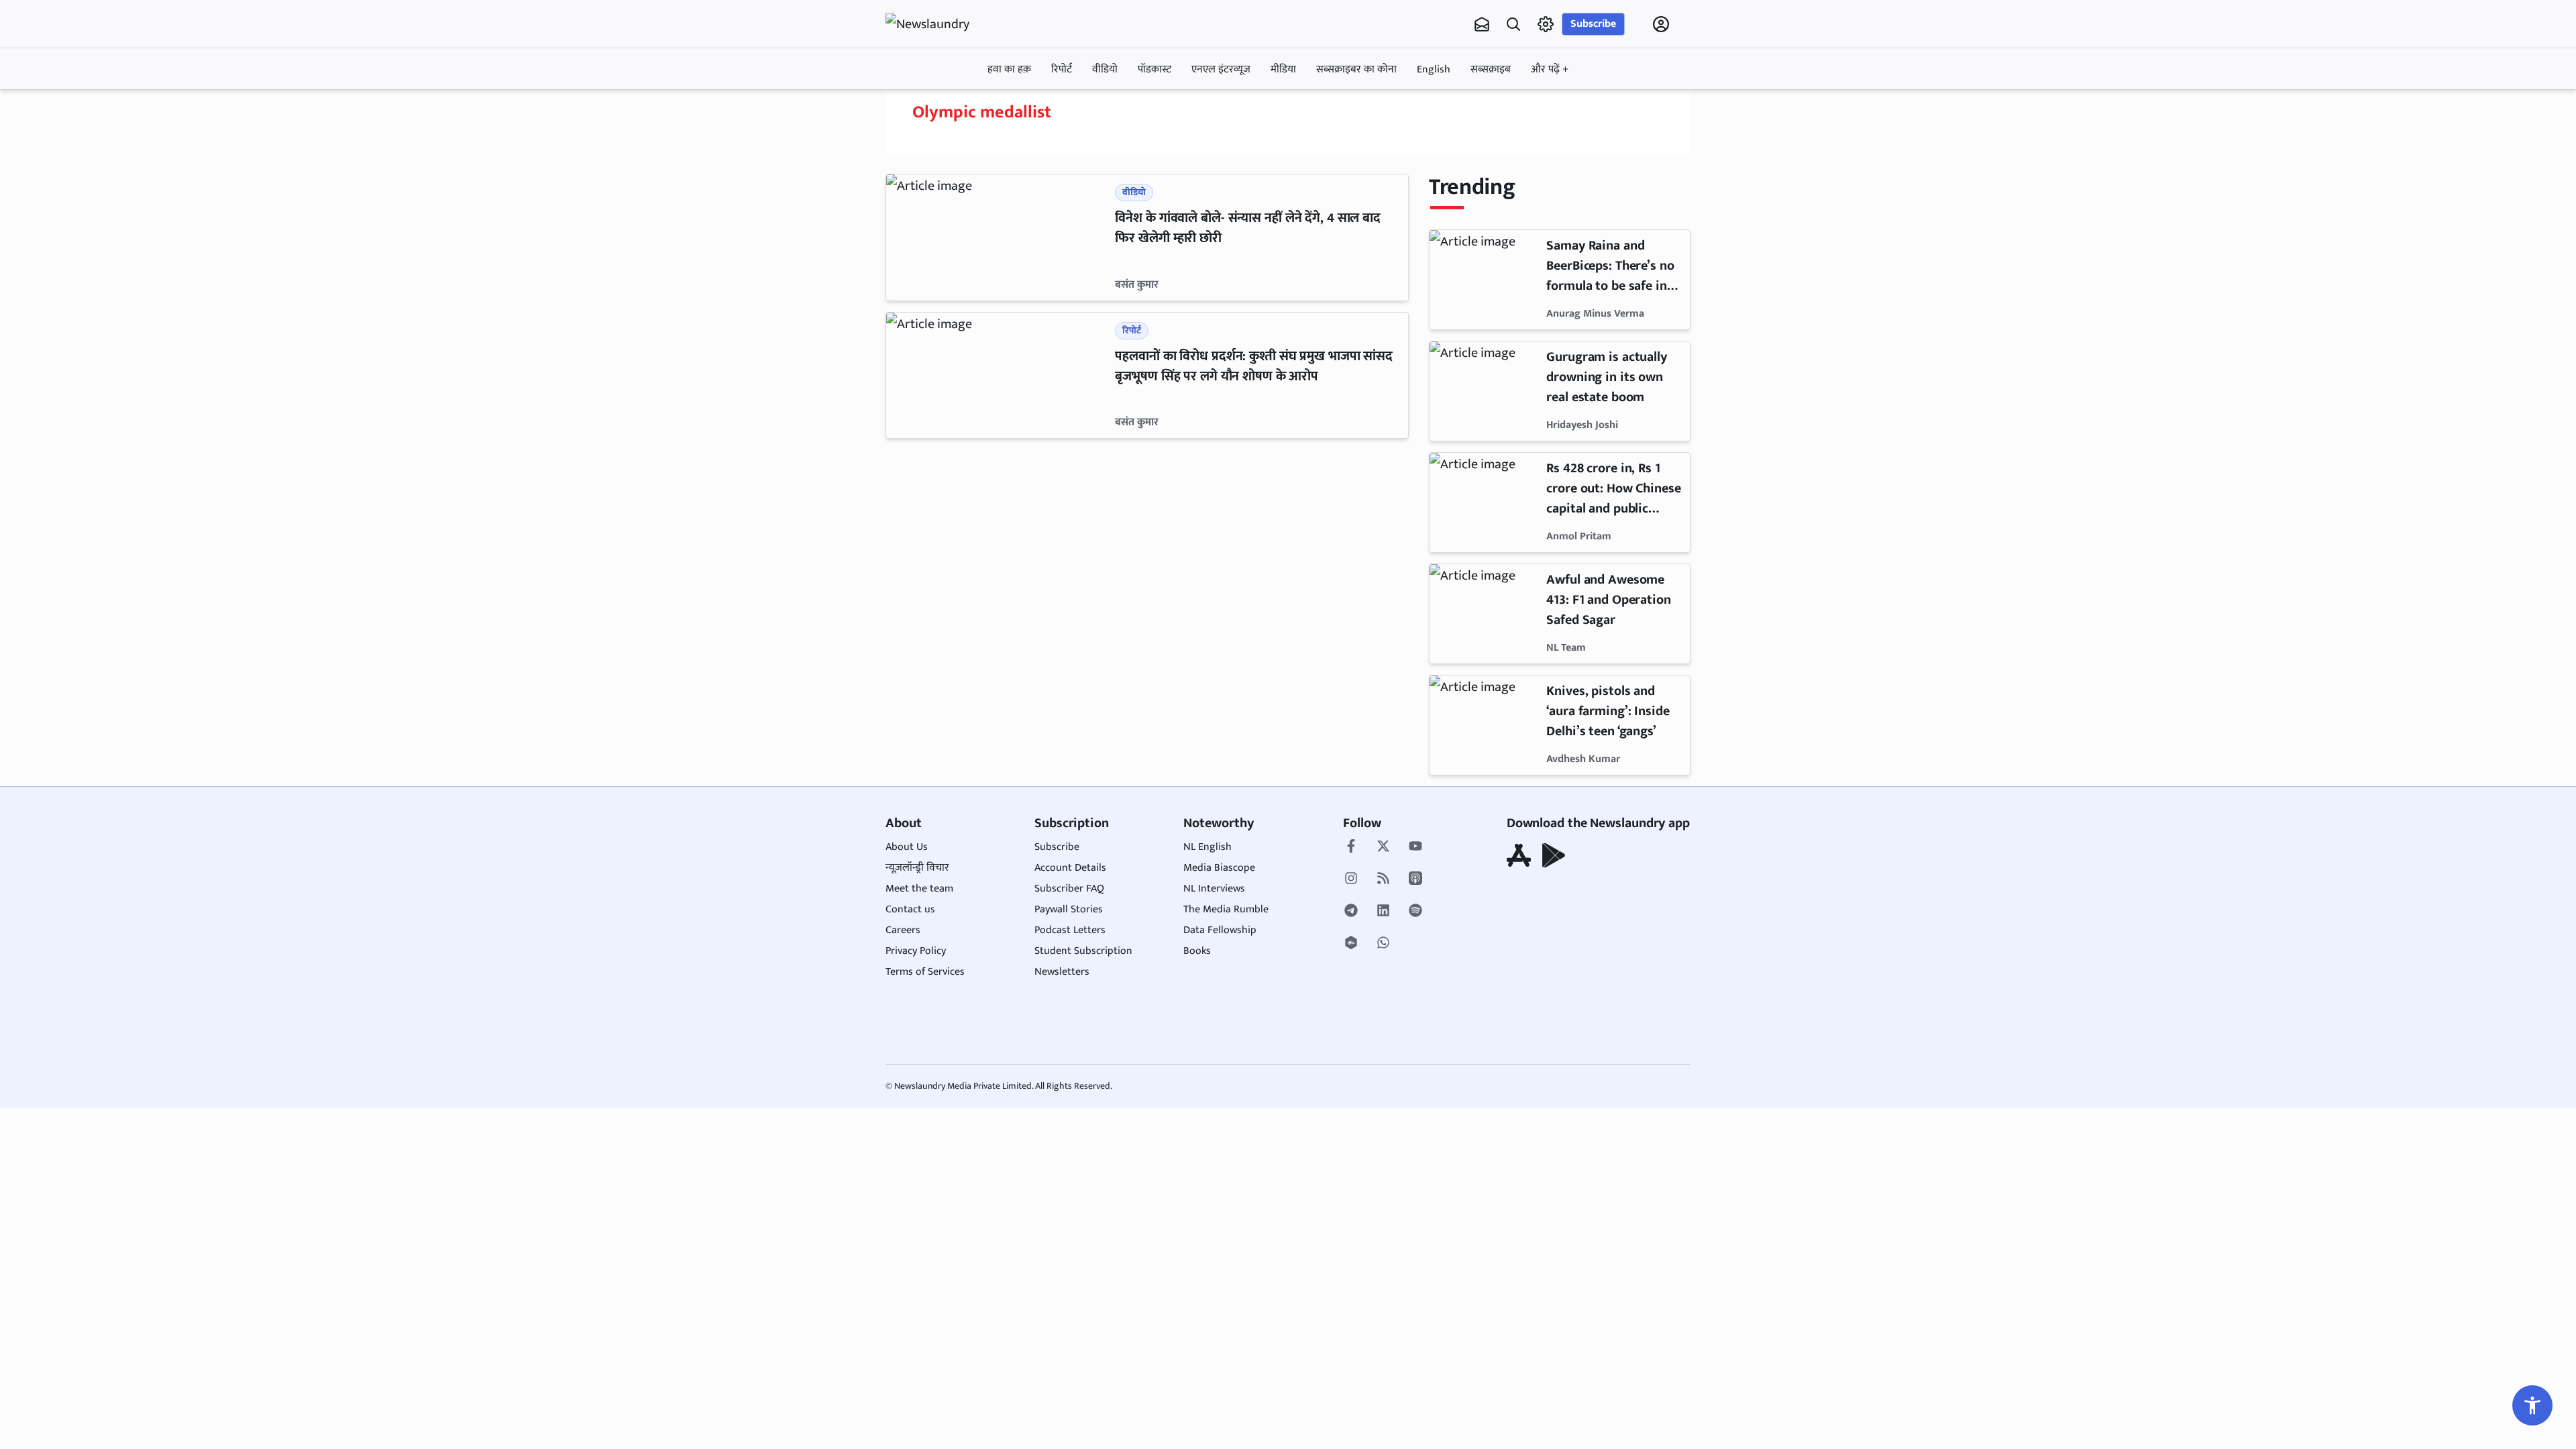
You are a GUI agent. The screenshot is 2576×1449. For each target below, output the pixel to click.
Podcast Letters (1070, 930)
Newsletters (1062, 972)
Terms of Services (925, 972)
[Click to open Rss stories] (1383, 879)
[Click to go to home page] (939, 24)
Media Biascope (1219, 868)
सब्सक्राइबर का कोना (1356, 69)
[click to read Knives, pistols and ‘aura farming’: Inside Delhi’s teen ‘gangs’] (1485, 725)
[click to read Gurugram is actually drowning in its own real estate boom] (1485, 391)
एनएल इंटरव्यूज (1221, 69)
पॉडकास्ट (1155, 69)
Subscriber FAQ (1069, 889)
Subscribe (1593, 24)
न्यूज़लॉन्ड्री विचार (917, 868)
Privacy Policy (916, 951)
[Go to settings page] (2532, 1405)
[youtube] (1415, 847)
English (1434, 69)
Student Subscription (1083, 951)
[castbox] (1351, 944)
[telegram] (1351, 912)
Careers (903, 930)
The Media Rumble (1226, 909)
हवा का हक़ (1009, 69)
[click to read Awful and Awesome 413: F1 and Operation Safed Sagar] (1485, 614)
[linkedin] (1383, 912)
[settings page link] (1546, 24)
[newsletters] (1482, 24)
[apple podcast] (1415, 879)
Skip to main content (950, 109)
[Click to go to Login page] (1661, 24)
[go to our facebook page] (1351, 847)
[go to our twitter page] (1383, 847)
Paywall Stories (1069, 909)
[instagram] (1351, 879)
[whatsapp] (1383, 944)
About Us (907, 847)
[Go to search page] (1513, 24)
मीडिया (1283, 69)
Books (1197, 951)
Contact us (910, 909)
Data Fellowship (1220, 930)
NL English (1207, 847)
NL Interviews (1214, 889)
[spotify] (1415, 912)
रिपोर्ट (1062, 69)
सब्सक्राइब (1491, 69)
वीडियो (1105, 69)
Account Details (1070, 868)
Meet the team (919, 889)
